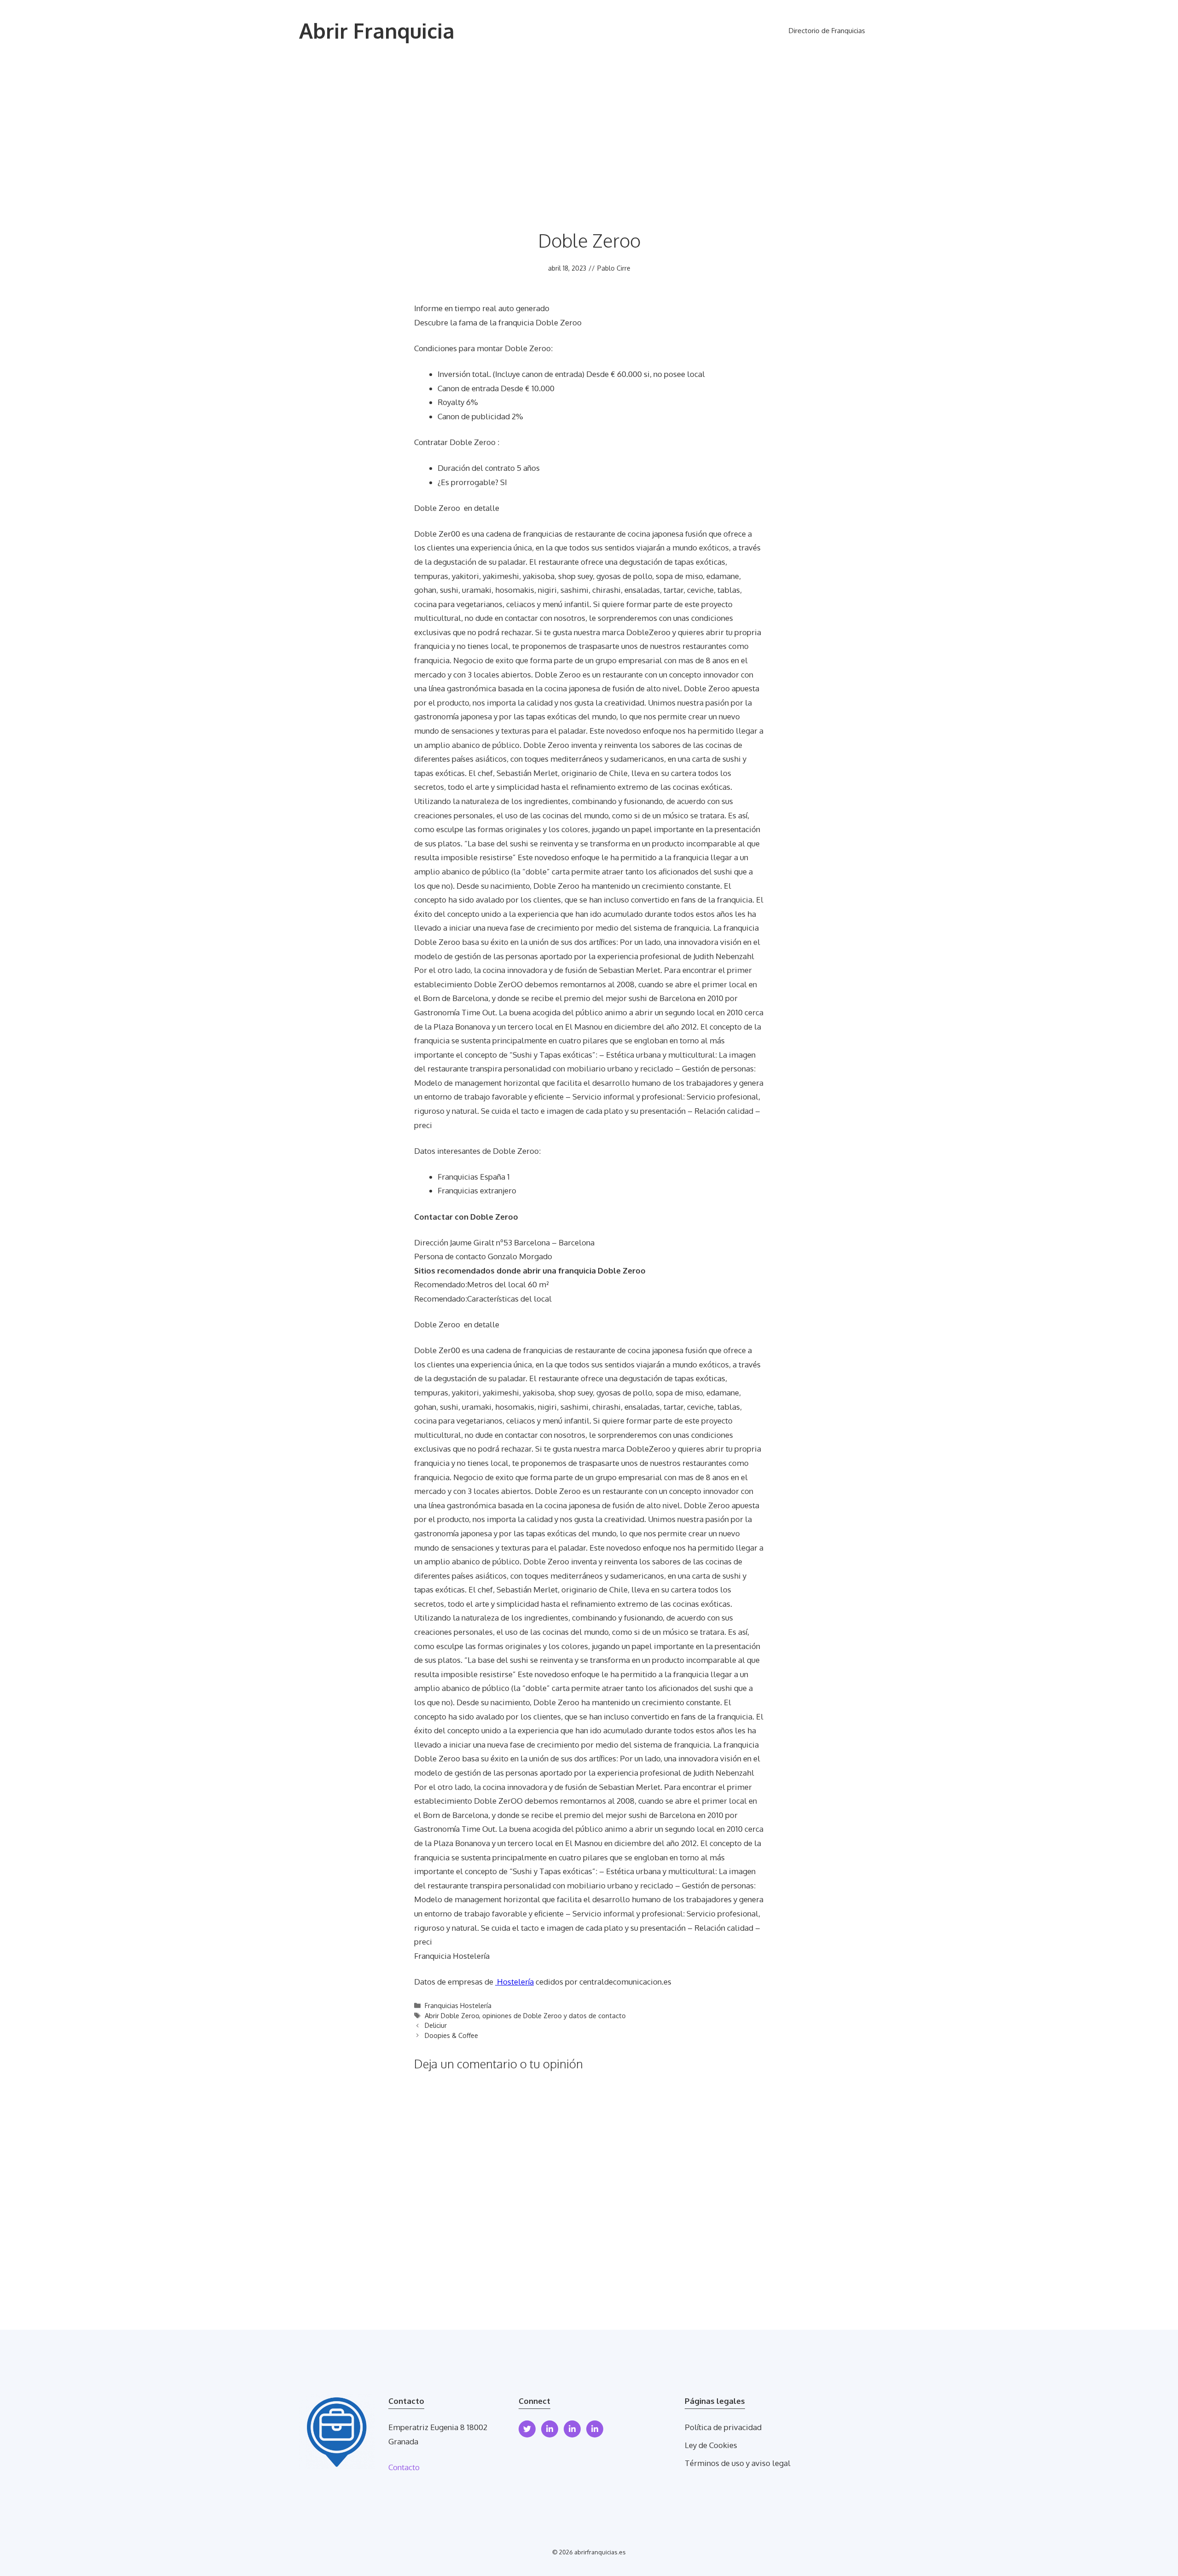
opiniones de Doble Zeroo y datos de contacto (554, 2015)
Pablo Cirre (614, 268)
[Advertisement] (589, 131)
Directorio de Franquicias (827, 31)
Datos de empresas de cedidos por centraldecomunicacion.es (543, 1982)
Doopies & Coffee (451, 2035)
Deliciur (436, 2025)
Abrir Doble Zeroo (452, 2015)
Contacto (404, 2467)
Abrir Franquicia (377, 31)
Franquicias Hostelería (458, 2005)
